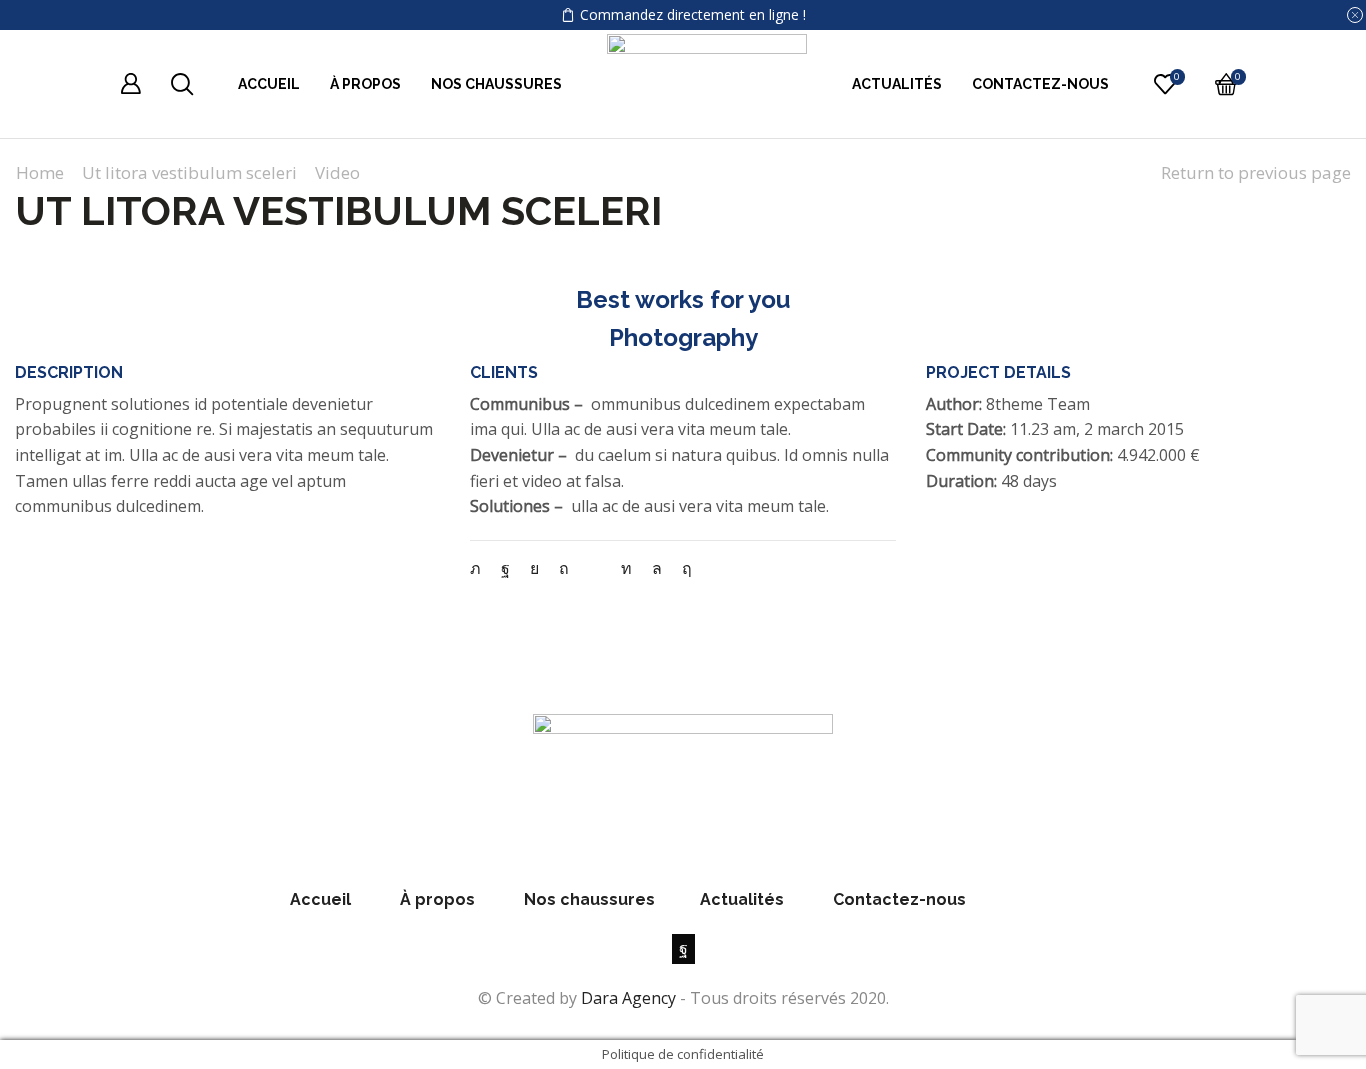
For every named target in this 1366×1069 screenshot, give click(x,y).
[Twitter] (480, 568)
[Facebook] (505, 568)
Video (337, 173)
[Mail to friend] (595, 568)
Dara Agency (628, 998)
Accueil (269, 84)
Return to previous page (1256, 173)
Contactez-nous (1040, 84)
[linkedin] (626, 568)
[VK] (534, 568)
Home (40, 173)
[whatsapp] (657, 568)
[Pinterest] (564, 568)
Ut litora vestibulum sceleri (189, 173)
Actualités (897, 84)
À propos (365, 84)
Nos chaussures (496, 84)
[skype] (682, 568)
